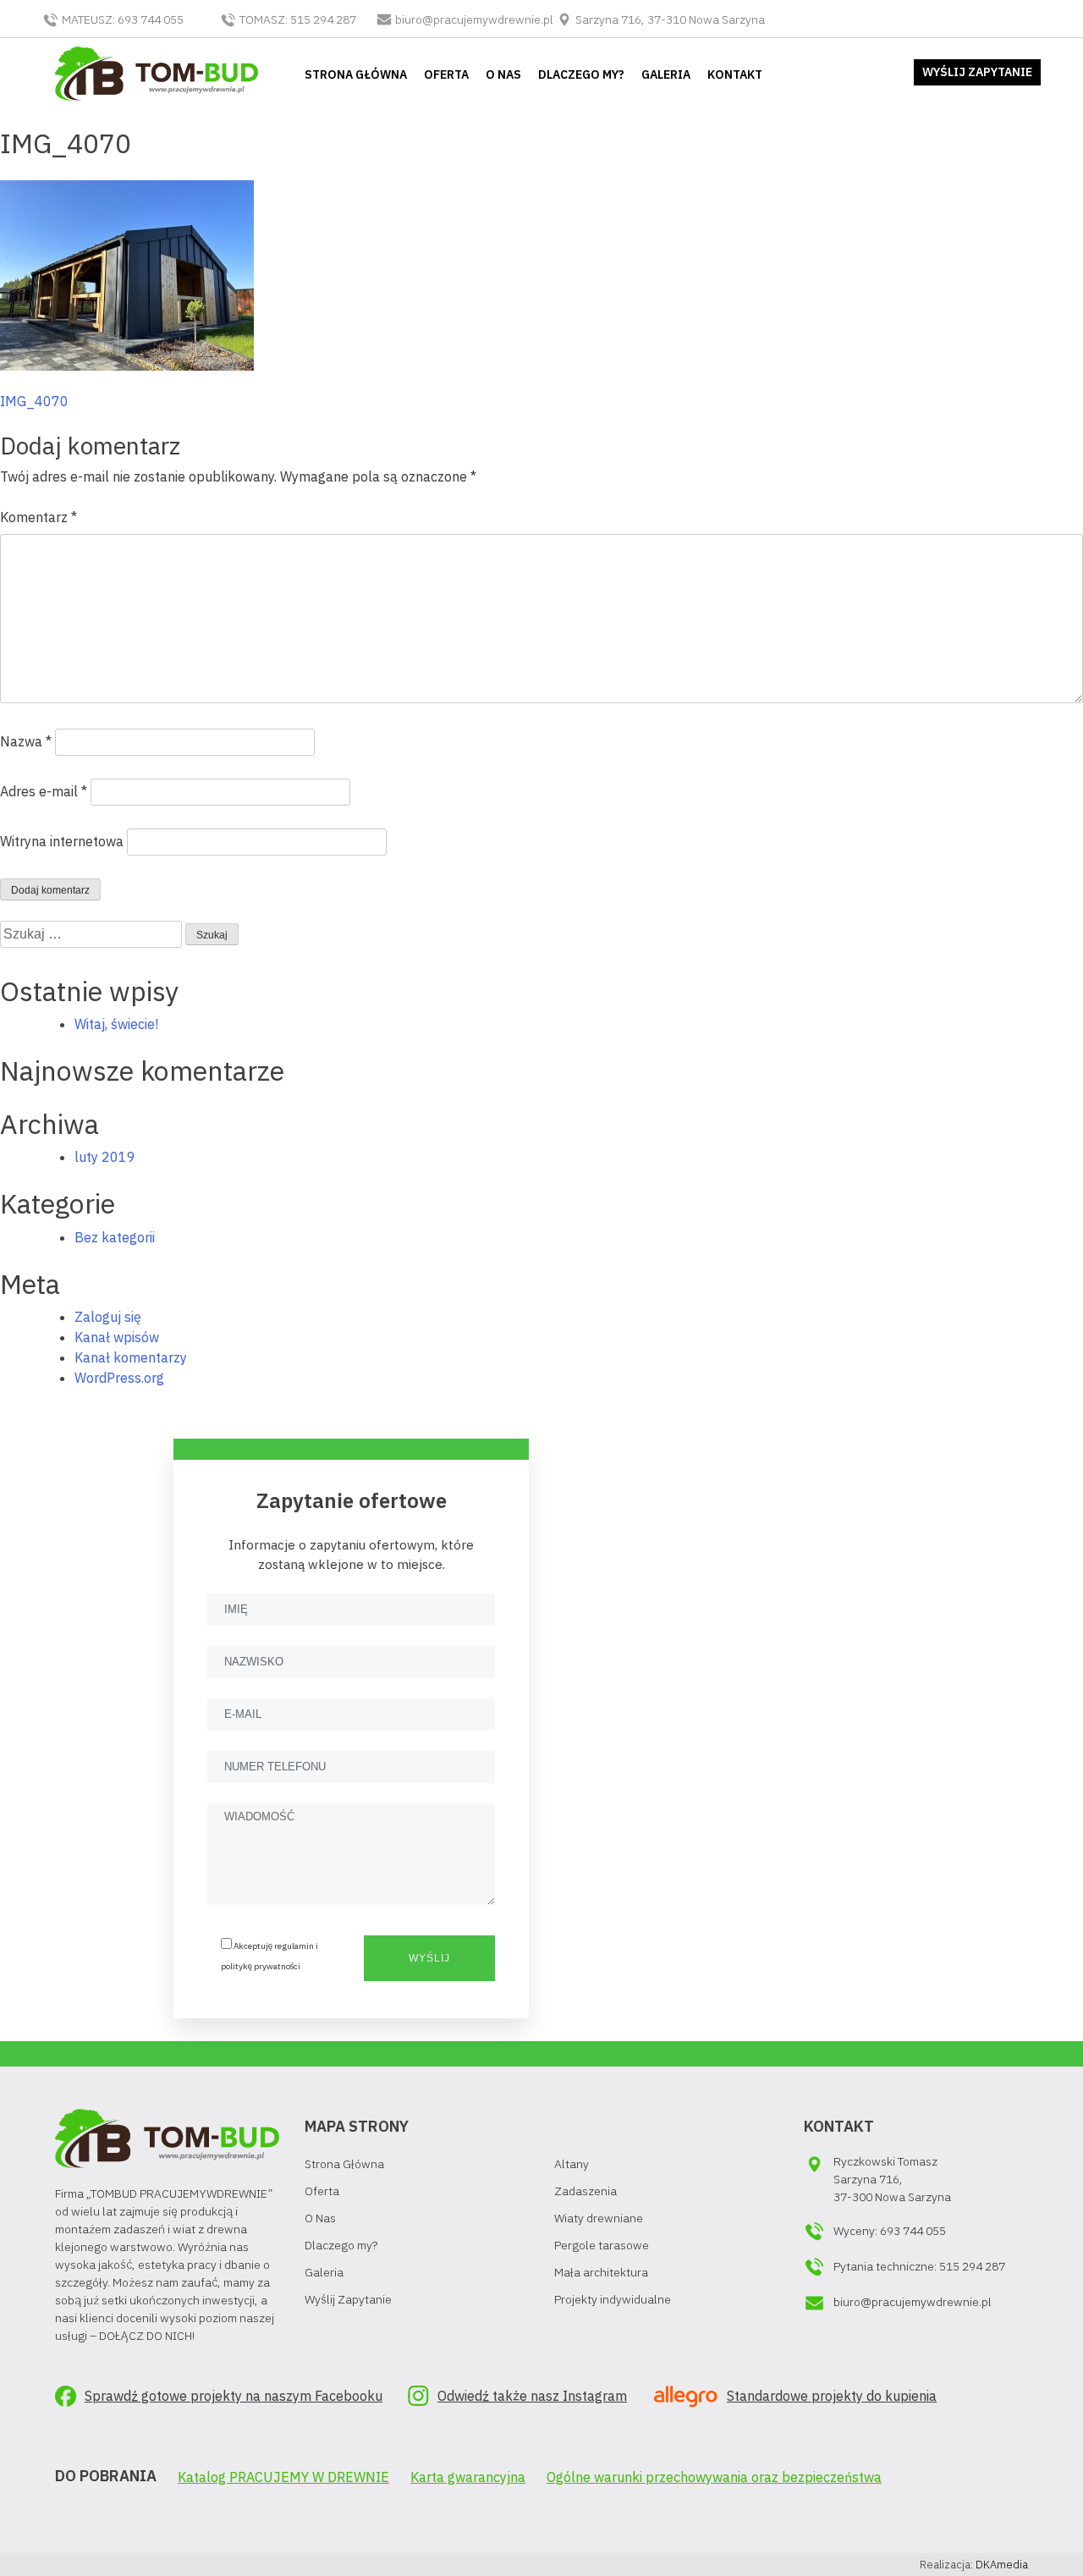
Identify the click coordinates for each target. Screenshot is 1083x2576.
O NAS (503, 74)
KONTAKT (735, 74)
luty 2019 (105, 1157)
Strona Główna (344, 2164)
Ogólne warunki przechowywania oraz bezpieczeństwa (714, 2477)
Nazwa (26, 741)
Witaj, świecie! (116, 1024)
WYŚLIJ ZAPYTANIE (977, 72)
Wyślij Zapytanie (348, 2299)
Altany (572, 2164)
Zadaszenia (585, 2191)
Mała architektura (601, 2272)
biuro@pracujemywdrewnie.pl (474, 19)
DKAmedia (1002, 2565)
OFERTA (446, 74)
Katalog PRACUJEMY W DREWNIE (283, 2477)
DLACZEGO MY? (581, 74)
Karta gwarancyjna (468, 2477)
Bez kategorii (115, 1237)
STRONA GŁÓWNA (356, 74)
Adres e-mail (44, 791)
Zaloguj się (108, 1317)
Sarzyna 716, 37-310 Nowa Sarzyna (669, 19)
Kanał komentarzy (131, 1357)
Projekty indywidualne (613, 2299)
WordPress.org (119, 1378)
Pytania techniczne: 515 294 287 (919, 2266)
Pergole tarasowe (602, 2245)
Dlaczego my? (341, 2245)
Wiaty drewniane (599, 2218)
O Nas (320, 2218)
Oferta (322, 2191)
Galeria (324, 2272)
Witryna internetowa (62, 841)
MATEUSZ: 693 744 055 (123, 19)
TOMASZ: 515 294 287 (298, 19)
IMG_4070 (34, 401)
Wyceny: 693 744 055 (890, 2231)
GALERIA (666, 74)
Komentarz (38, 517)
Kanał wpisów (117, 1337)
